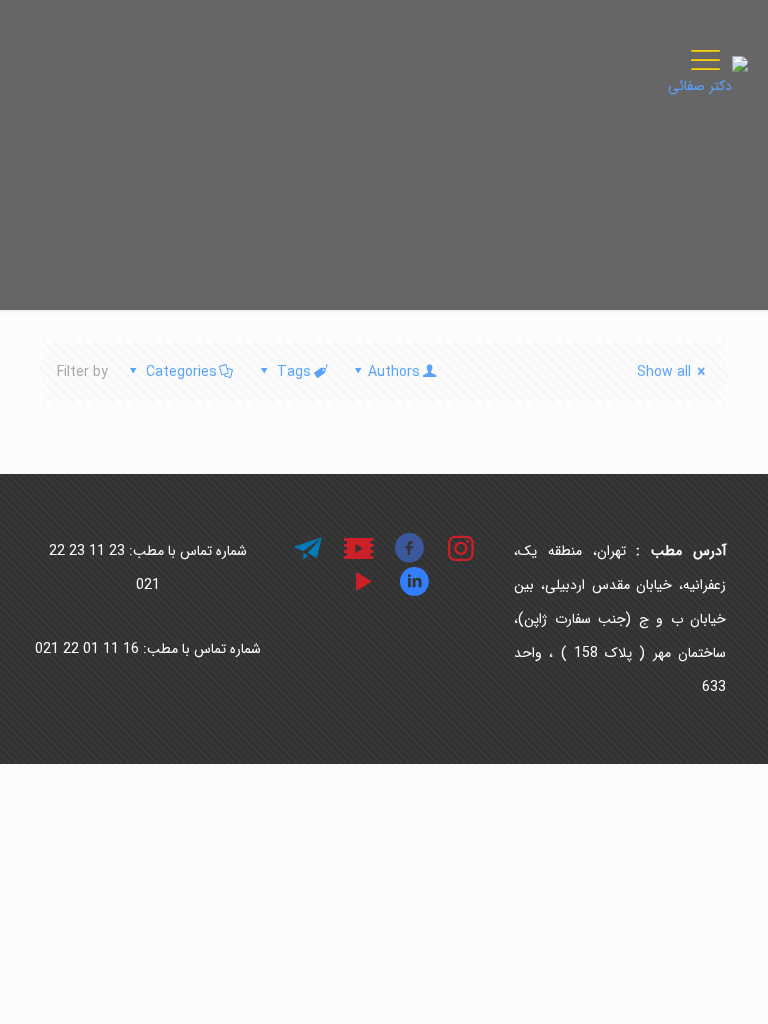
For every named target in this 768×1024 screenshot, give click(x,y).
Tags (294, 372)
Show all (664, 372)
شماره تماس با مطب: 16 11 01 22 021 (148, 649)
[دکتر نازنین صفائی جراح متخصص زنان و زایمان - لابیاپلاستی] (708, 85)
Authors (394, 372)
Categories (181, 372)
